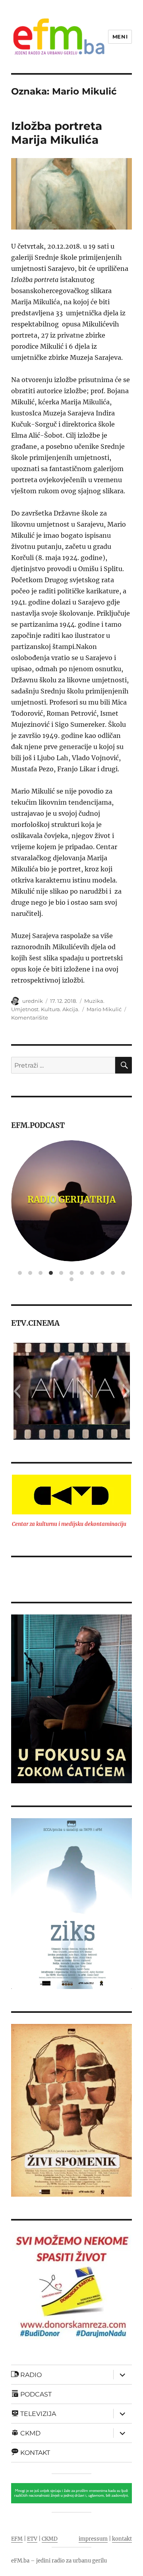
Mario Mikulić (104, 1009)
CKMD (50, 2539)
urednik (33, 1001)
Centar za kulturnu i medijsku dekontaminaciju (69, 1524)
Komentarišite (30, 1018)
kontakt (122, 2539)
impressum (93, 2539)
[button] (17, 1391)
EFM (17, 2539)
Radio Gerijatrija (71, 1199)
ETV (32, 2539)
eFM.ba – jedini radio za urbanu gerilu (59, 2561)
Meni (120, 37)
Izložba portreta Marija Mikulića (57, 133)
